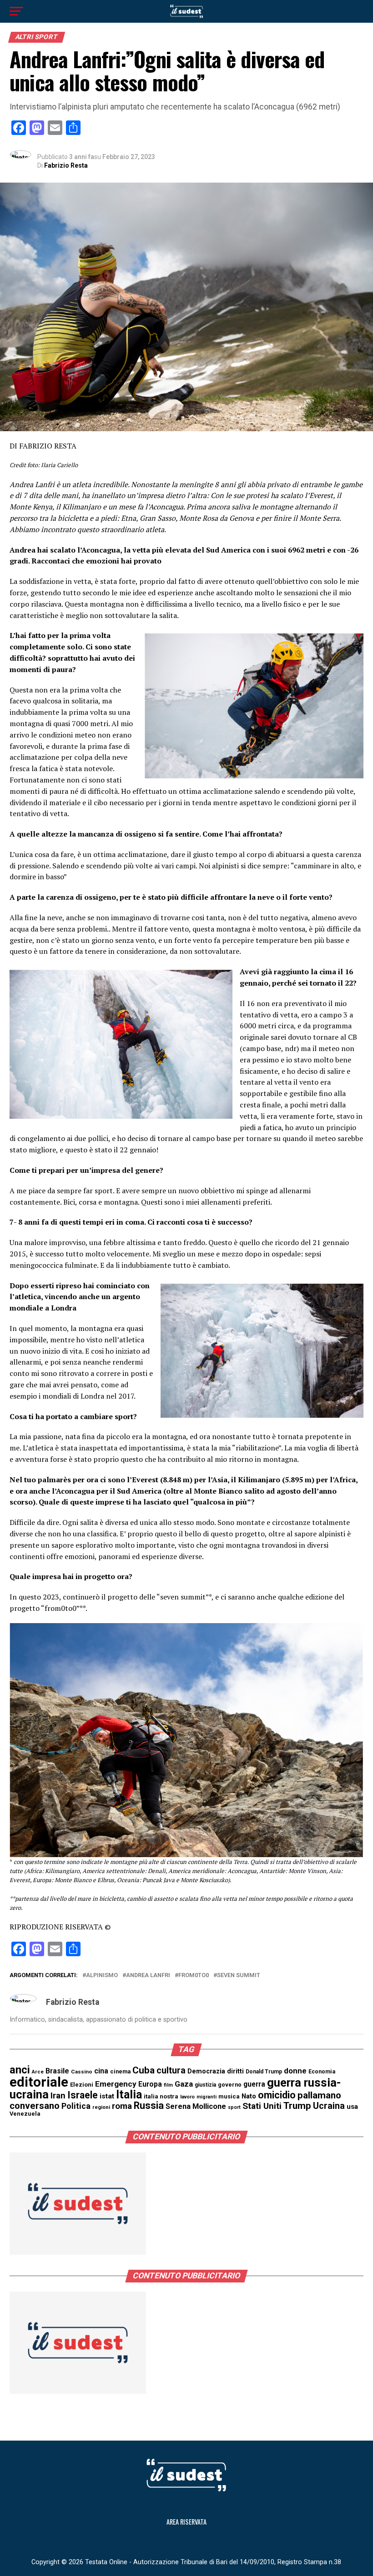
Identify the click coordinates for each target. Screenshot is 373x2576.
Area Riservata (186, 2522)
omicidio (277, 2095)
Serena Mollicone (196, 2106)
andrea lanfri (148, 1976)
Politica (76, 2106)
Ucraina (329, 2106)
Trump (297, 2106)
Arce (38, 2072)
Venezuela (25, 2114)
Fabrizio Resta (66, 165)
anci (20, 2070)
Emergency (116, 2084)
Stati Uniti (262, 2106)
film (168, 2085)
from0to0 (194, 1976)
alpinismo (102, 1976)
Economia (322, 2072)
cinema (120, 2071)
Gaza (184, 2084)
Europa (150, 2084)
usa (352, 2107)
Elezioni (82, 2085)
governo (230, 2085)
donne (295, 2071)
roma (122, 2106)
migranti (207, 2097)
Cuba (144, 2070)
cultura (171, 2070)
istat (107, 2096)
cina (101, 2071)
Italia (129, 2095)
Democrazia (206, 2071)
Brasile (57, 2071)
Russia (149, 2105)
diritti (235, 2071)
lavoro (187, 2097)
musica (229, 2096)
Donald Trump (264, 2072)
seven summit (239, 1976)
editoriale (39, 2082)
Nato (249, 2096)
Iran (58, 2096)
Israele (83, 2095)
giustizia (205, 2085)
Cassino (82, 2072)
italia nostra (161, 2096)
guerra (254, 2084)
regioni (101, 2107)
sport (234, 2107)
